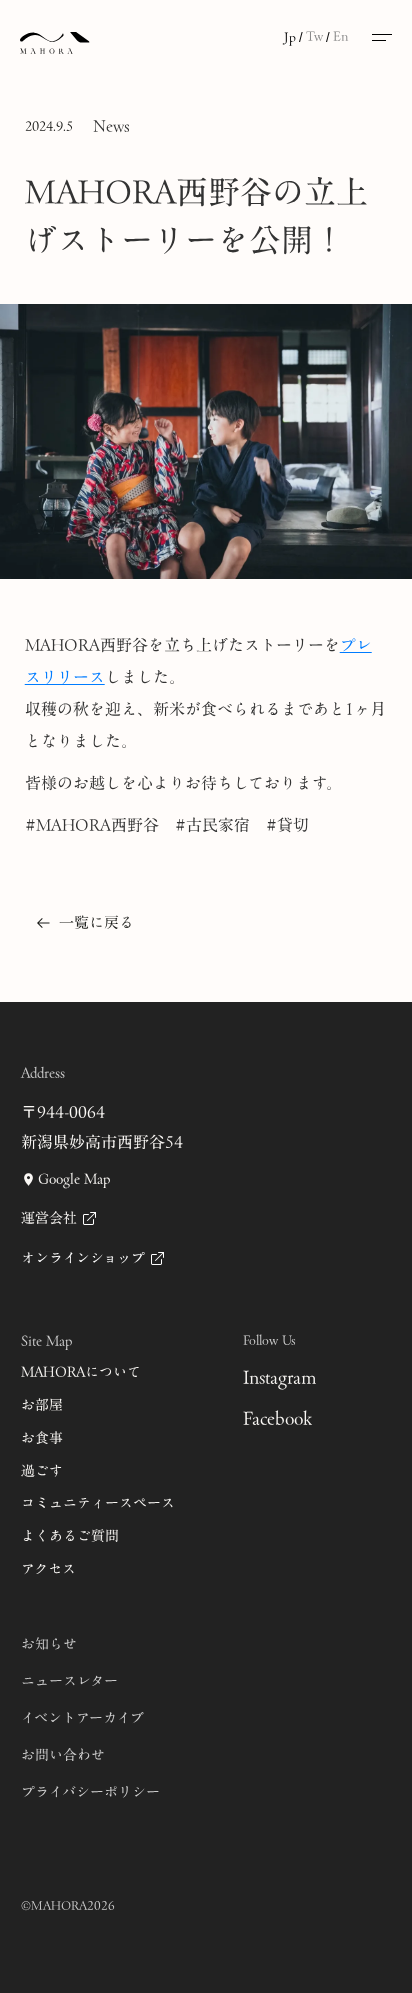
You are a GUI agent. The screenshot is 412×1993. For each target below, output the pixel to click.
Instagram (280, 1377)
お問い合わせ (63, 1755)
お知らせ (49, 1644)
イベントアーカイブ (82, 1718)
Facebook (277, 1418)
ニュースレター (69, 1681)
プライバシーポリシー (90, 1792)
